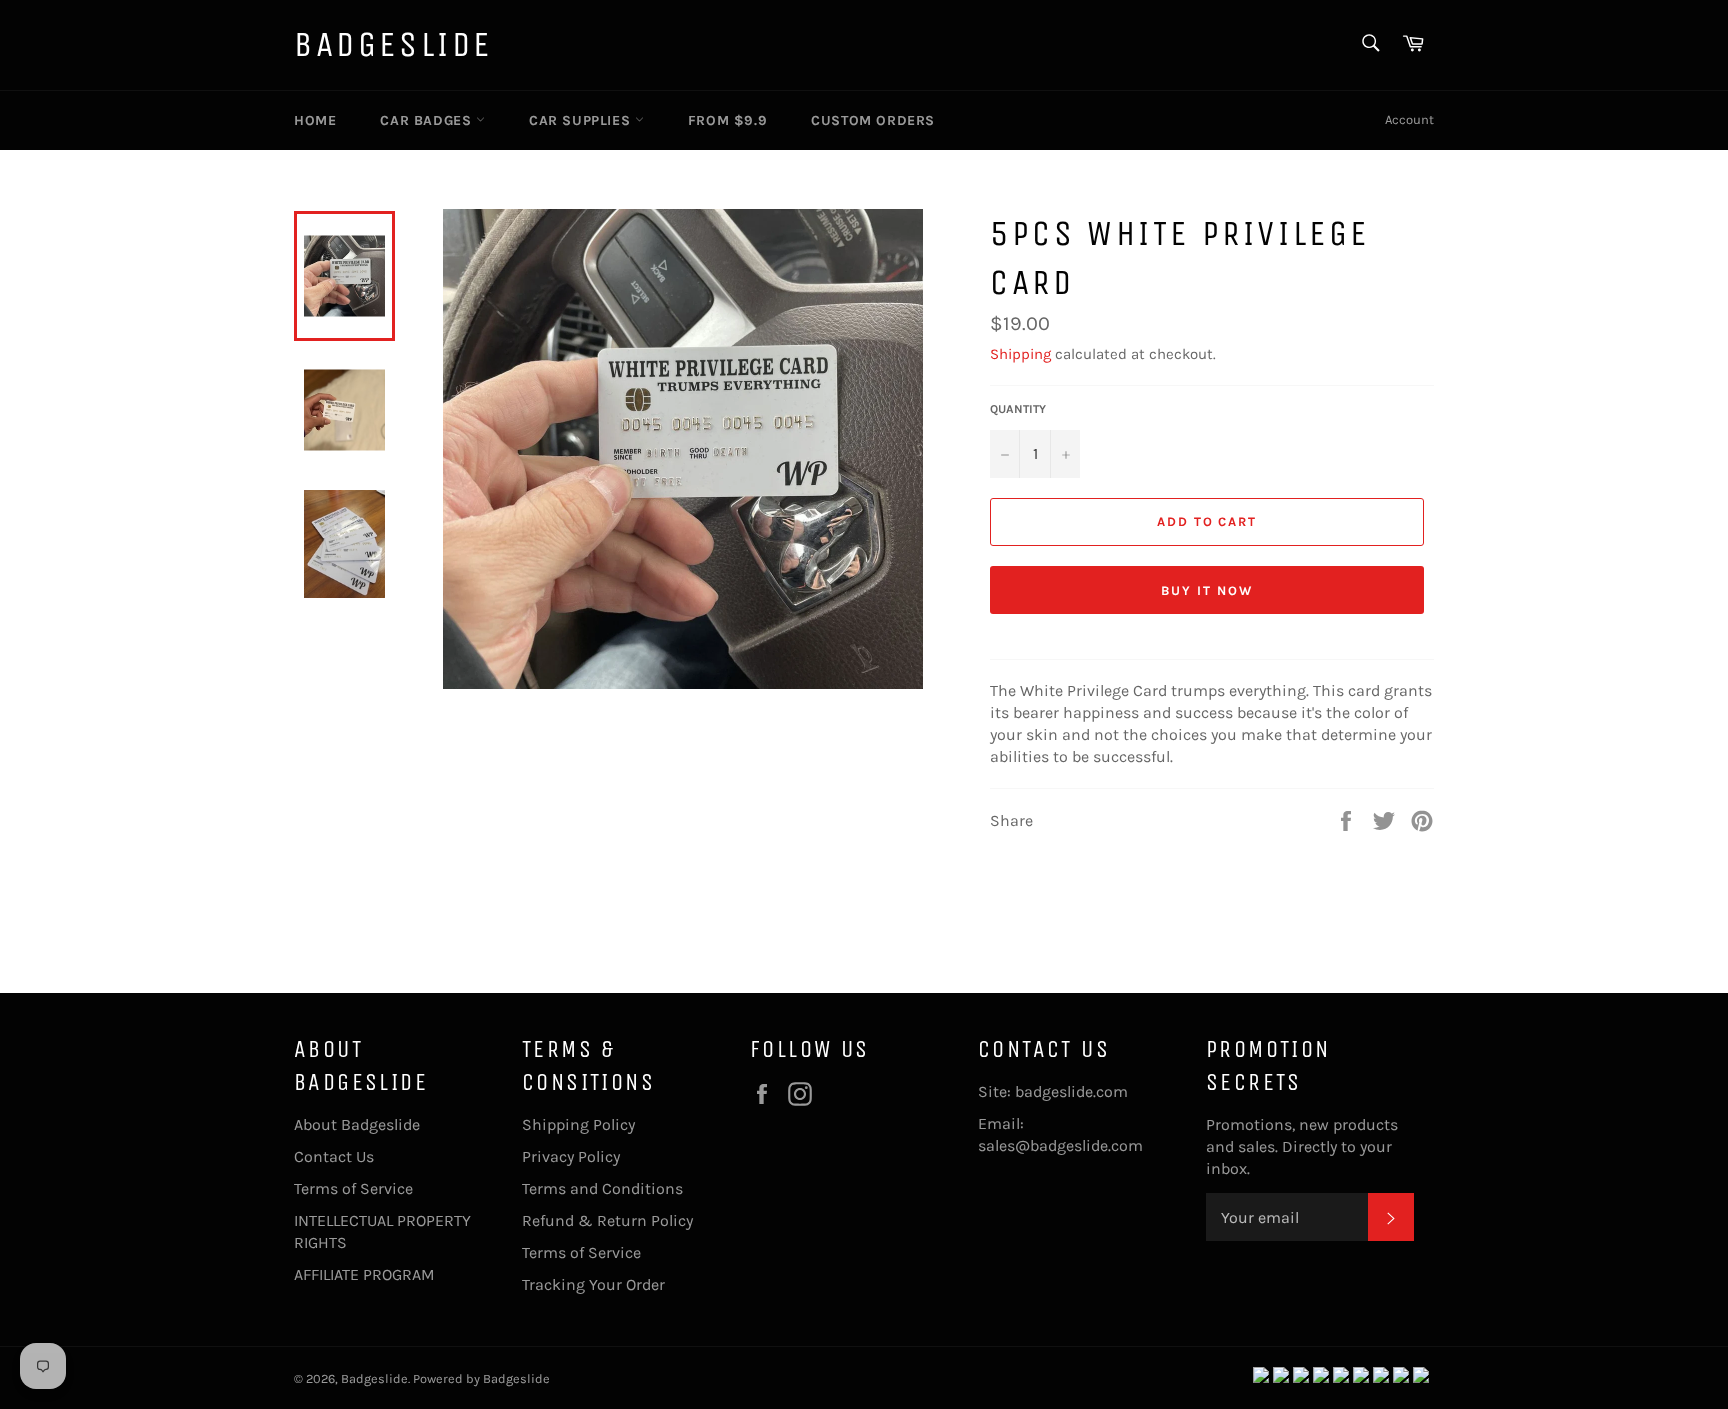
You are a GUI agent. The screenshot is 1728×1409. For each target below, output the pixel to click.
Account (1409, 119)
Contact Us (334, 1156)
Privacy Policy (571, 1156)
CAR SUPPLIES (582, 120)
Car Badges (428, 120)
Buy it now (1207, 590)
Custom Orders (873, 120)
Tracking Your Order (593, 1284)
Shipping (1020, 354)
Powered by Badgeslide (481, 1378)
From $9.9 (727, 120)
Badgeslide (393, 44)
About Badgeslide (357, 1124)
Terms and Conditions (602, 1188)
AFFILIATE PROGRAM (364, 1274)
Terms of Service (353, 1188)
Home (315, 120)
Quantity (1018, 409)
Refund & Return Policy (607, 1220)
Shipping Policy (578, 1124)
